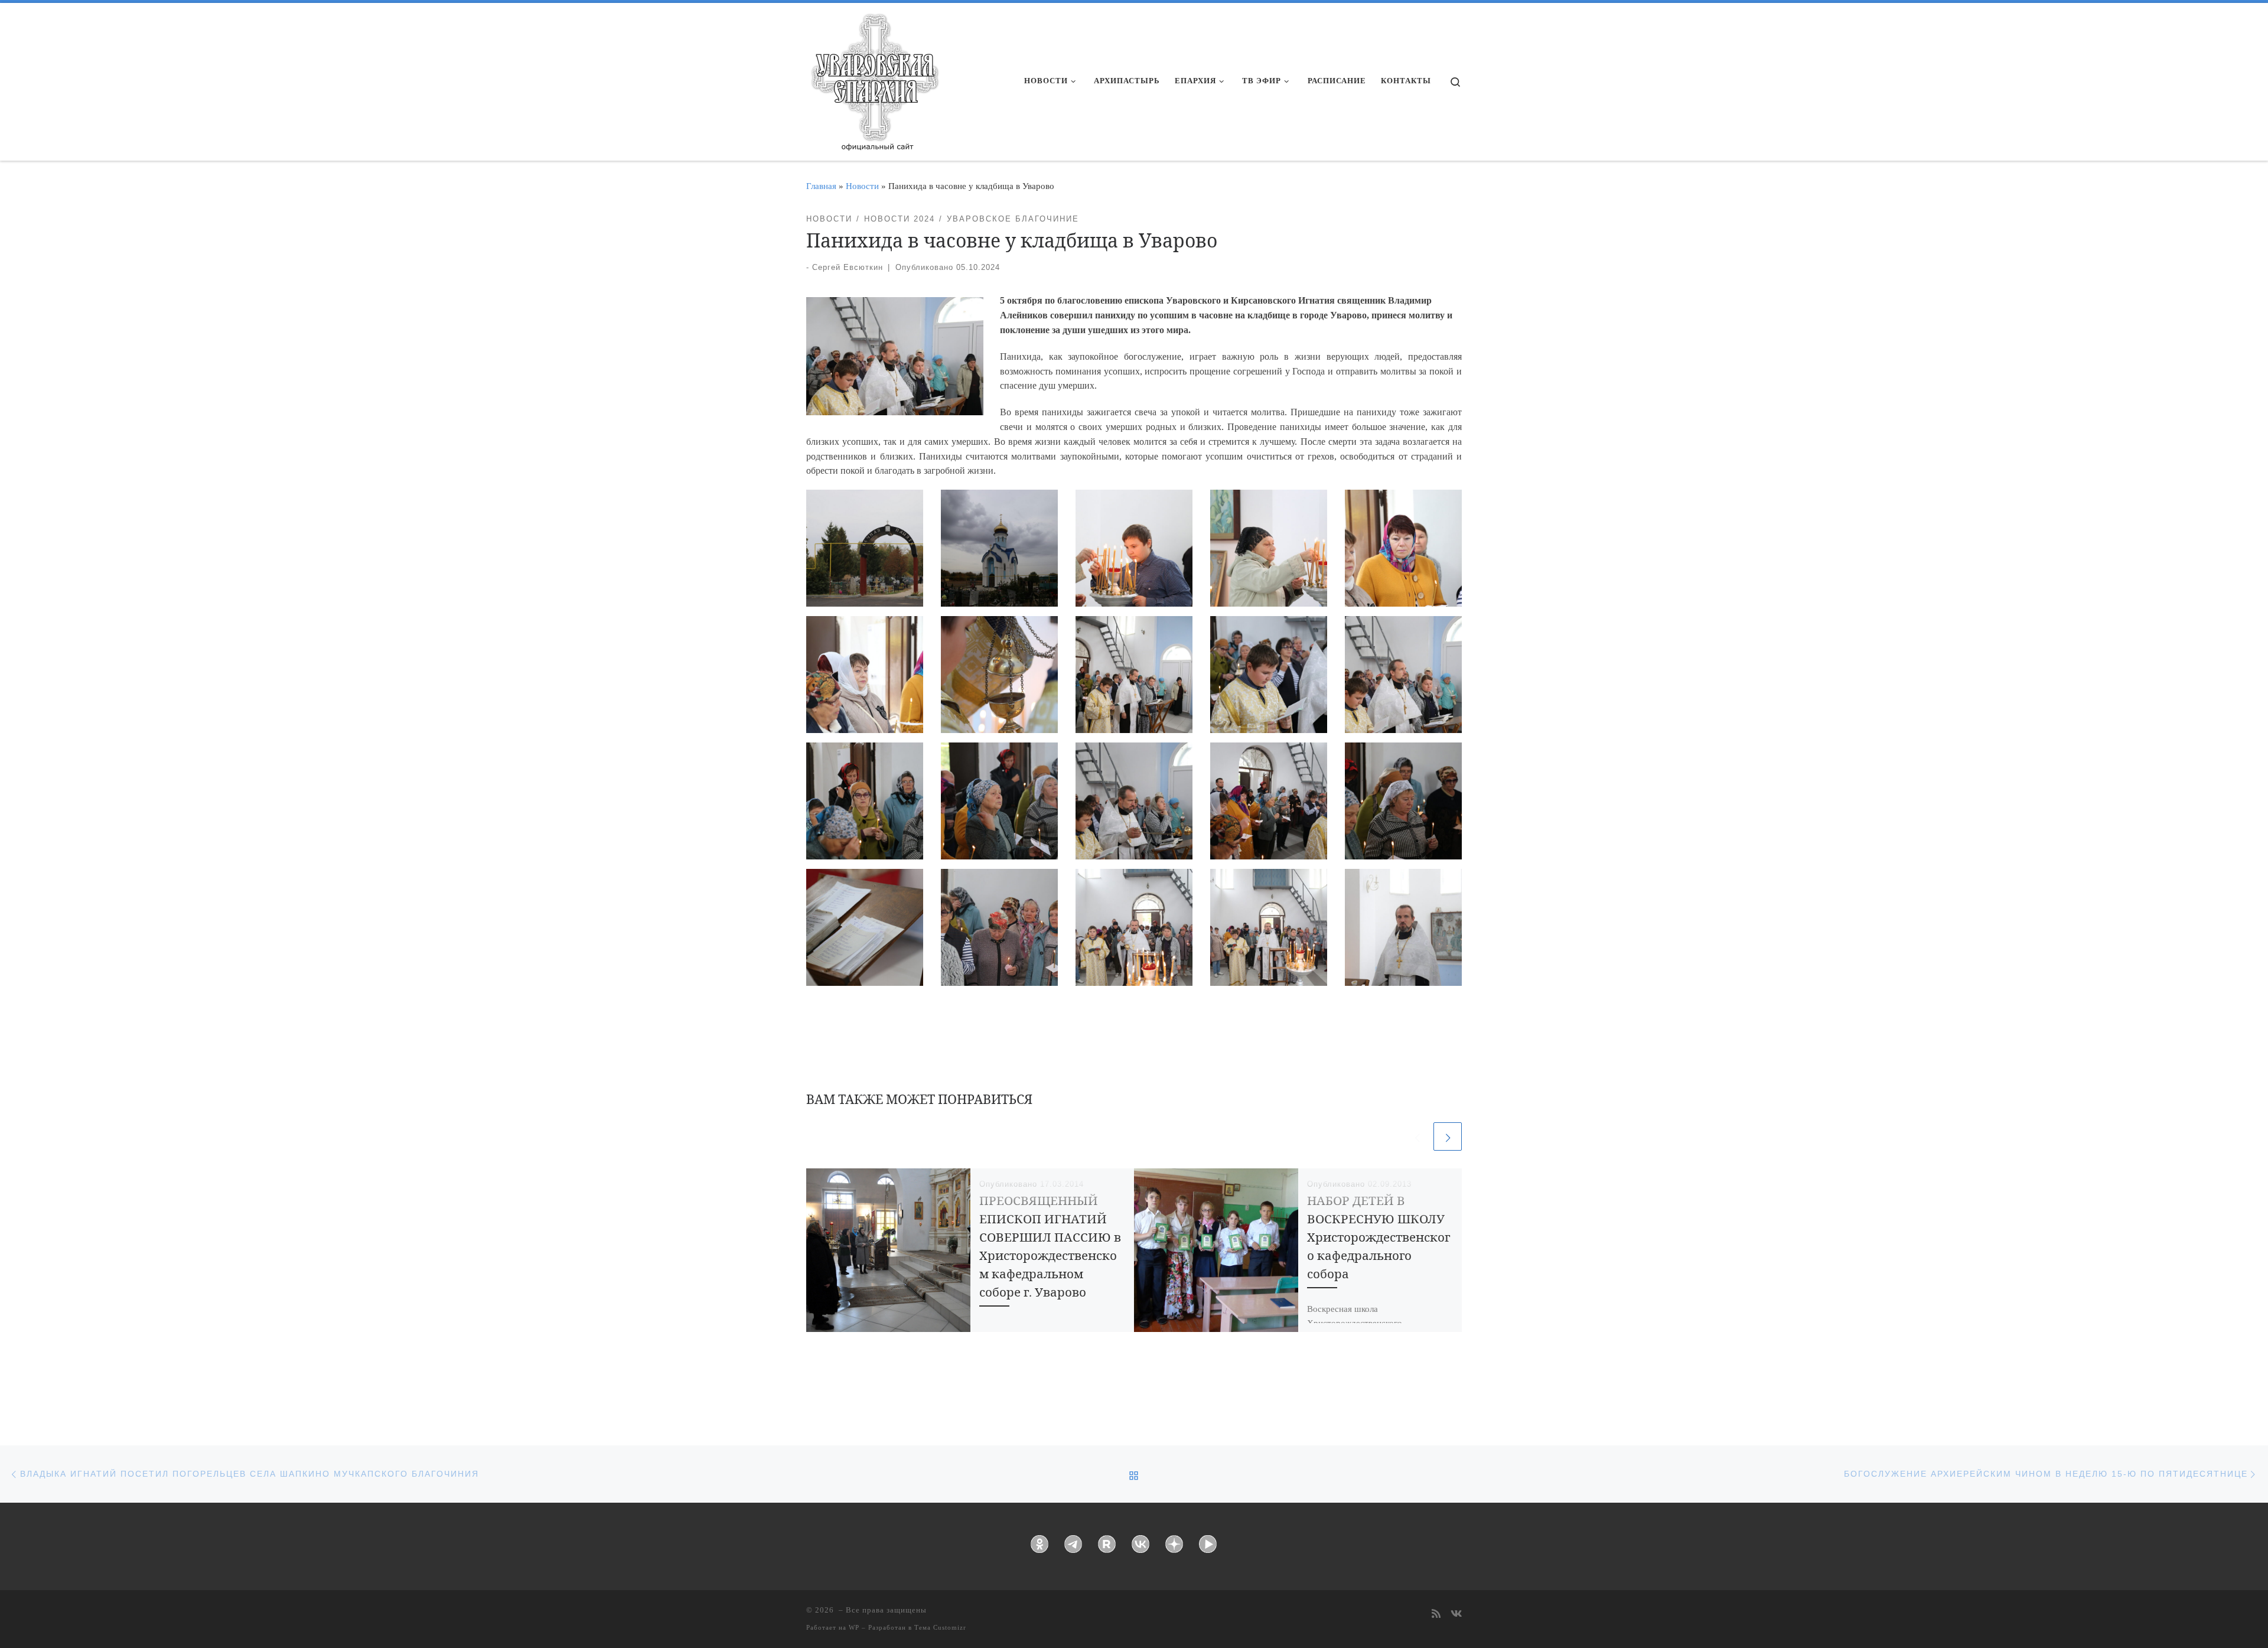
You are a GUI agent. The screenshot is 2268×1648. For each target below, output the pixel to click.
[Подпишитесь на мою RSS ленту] (1436, 1615)
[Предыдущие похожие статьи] (1417, 1136)
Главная (821, 186)
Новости (862, 186)
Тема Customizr (940, 1627)
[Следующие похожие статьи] (1448, 1136)
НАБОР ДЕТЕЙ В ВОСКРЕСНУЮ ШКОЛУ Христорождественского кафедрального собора (1379, 1237)
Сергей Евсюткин (848, 267)
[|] (874, 78)
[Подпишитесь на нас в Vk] (1456, 1615)
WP (854, 1627)
